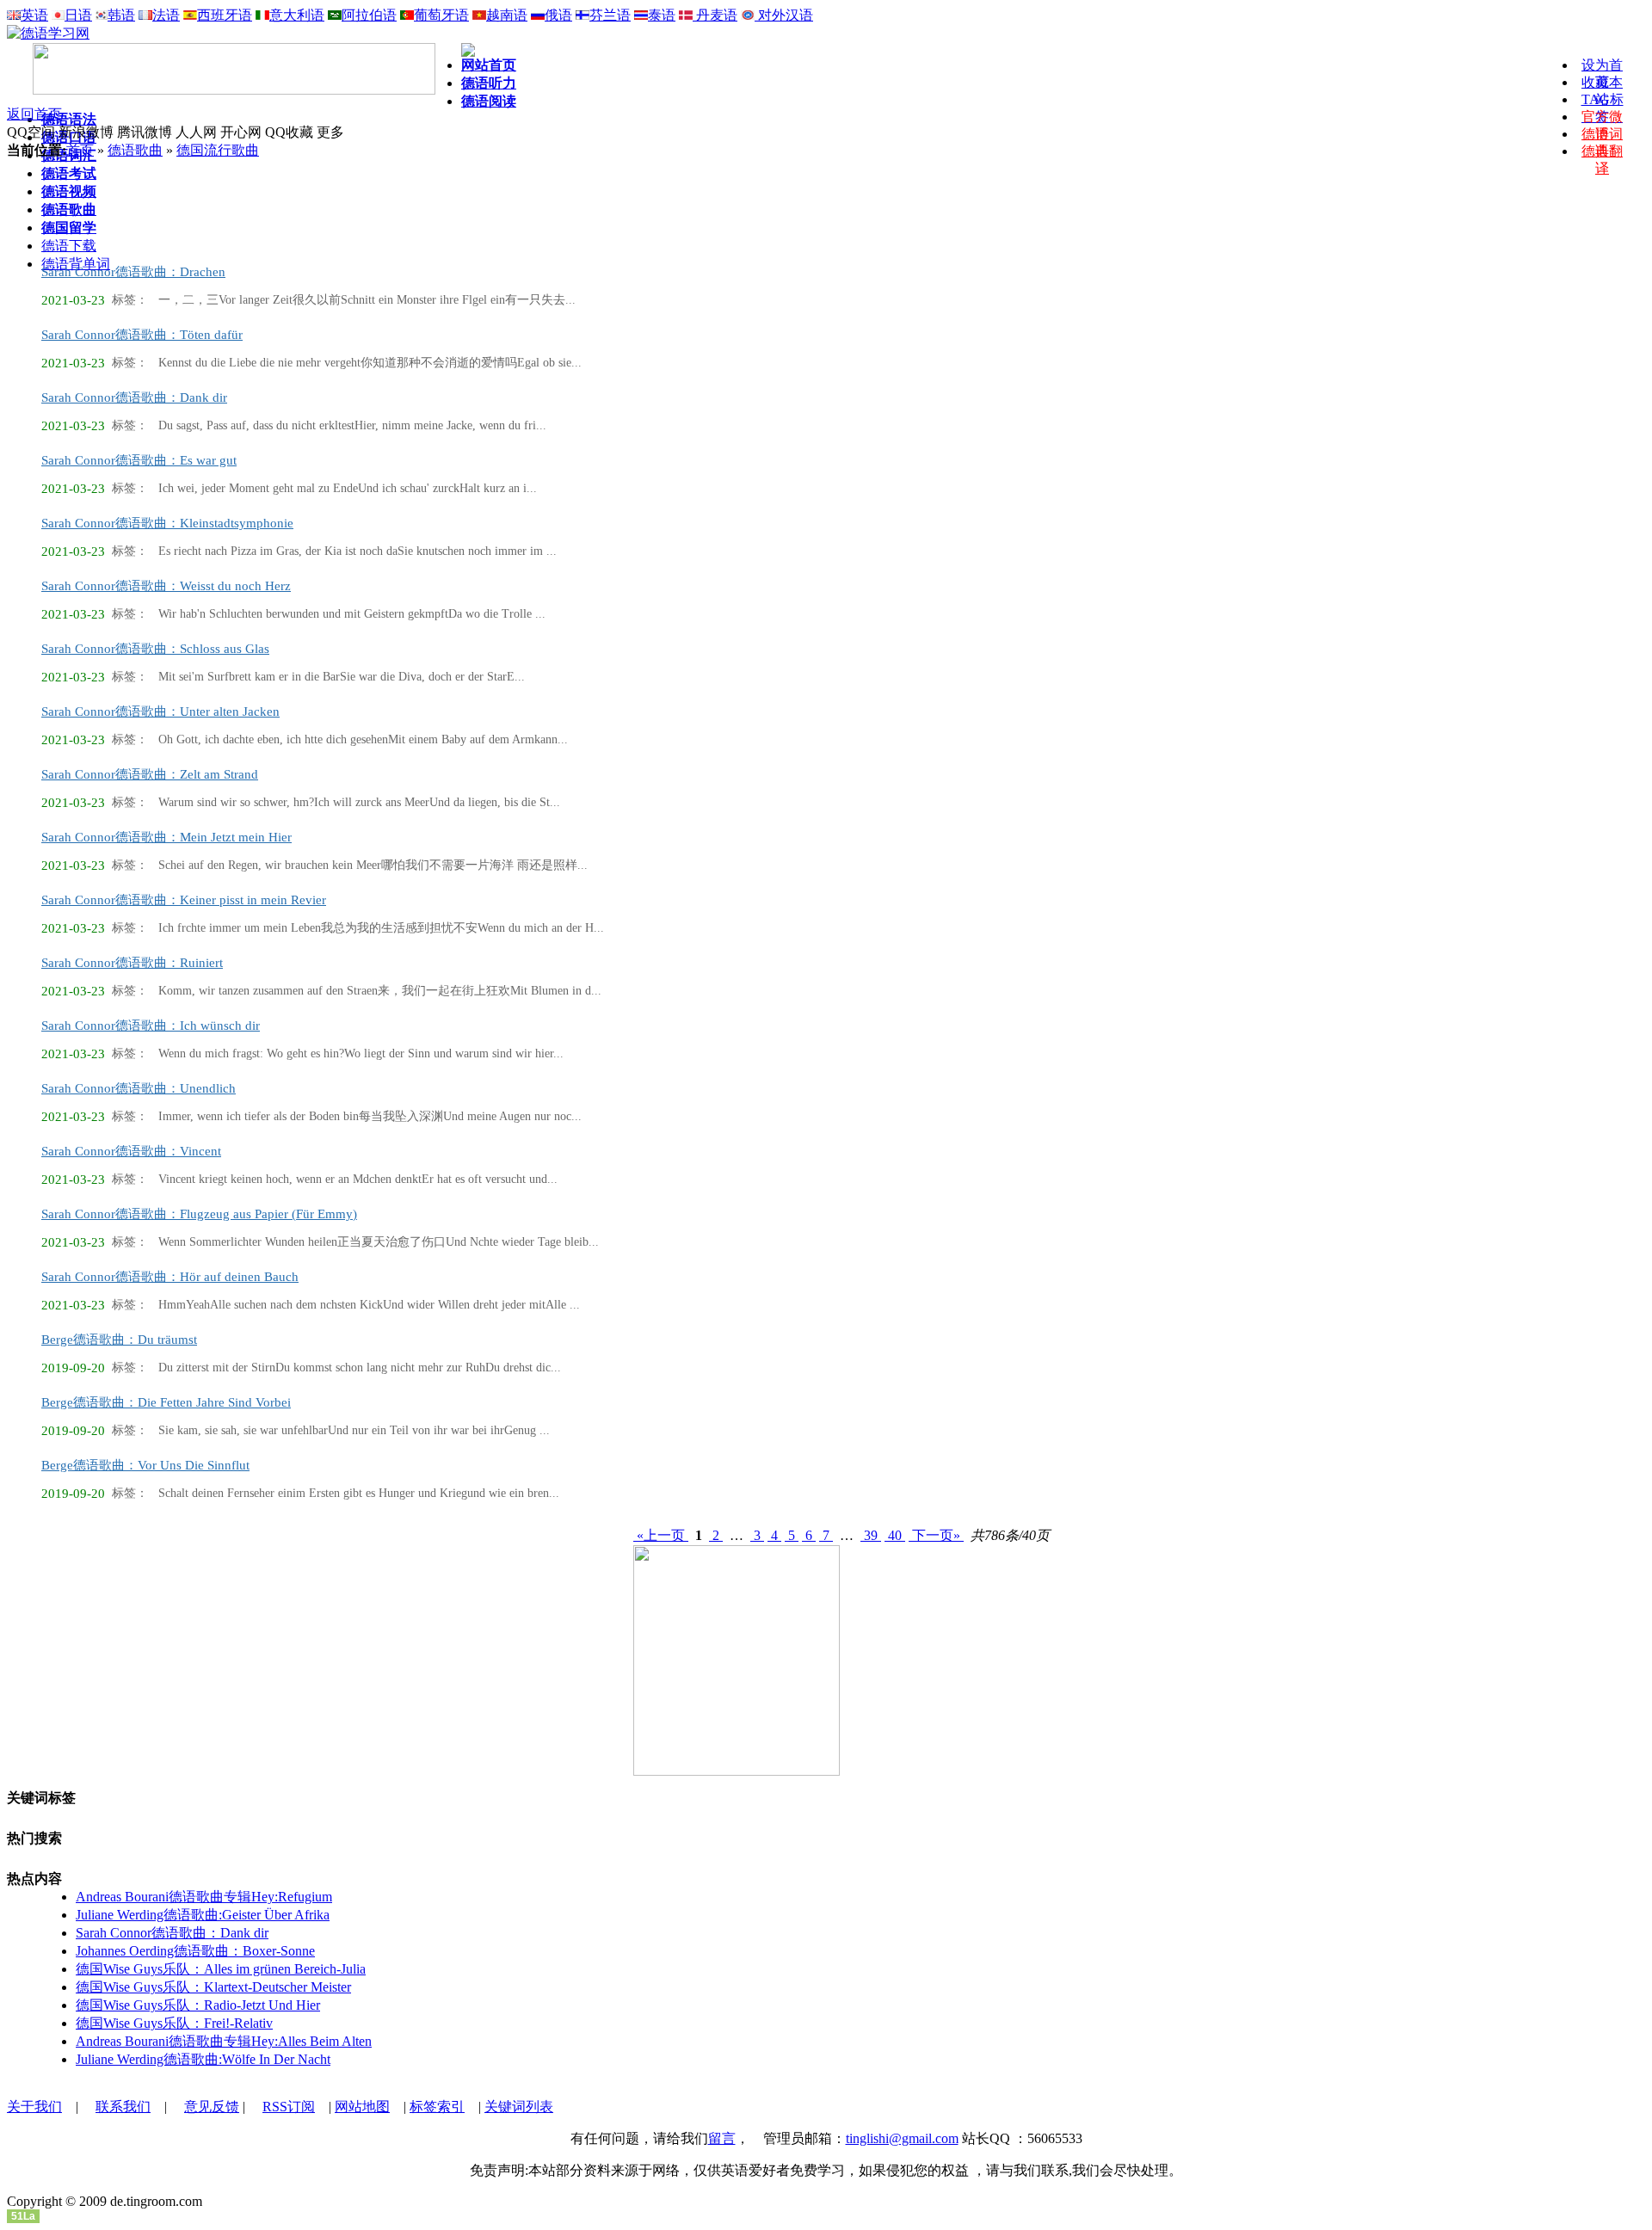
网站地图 (362, 2107)
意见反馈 (212, 2107)
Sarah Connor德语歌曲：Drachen (133, 272)
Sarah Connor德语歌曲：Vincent (131, 1151)
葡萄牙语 (441, 15)
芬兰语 (610, 15)
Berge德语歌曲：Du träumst (119, 1340)
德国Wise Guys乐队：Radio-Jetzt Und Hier (198, 2005)
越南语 (507, 15)
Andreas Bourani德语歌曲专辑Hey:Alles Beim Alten (224, 2041)
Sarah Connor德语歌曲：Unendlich (139, 1088)
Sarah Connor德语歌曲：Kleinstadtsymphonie (167, 523)
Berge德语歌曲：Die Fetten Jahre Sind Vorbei (166, 1402)
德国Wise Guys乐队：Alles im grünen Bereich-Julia (221, 1969)
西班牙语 (225, 15)
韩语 (121, 15)
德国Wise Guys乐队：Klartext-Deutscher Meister (213, 1987)
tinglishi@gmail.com (902, 2138)
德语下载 (69, 246)
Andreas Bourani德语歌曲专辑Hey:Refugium (204, 1897)
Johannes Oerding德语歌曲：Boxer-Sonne (195, 1951)
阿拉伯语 (369, 15)
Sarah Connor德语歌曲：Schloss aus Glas (155, 649)
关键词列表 (519, 2107)
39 (871, 1535)
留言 (722, 2138)
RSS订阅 (289, 2107)
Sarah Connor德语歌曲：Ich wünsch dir (151, 1026)
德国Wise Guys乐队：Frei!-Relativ (174, 2023)
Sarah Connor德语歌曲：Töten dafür (142, 335)
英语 (34, 15)
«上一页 (661, 1535)
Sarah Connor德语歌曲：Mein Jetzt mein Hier (166, 837)
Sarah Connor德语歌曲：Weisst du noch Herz (166, 586)
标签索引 (437, 2107)
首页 (80, 150)
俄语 (558, 15)
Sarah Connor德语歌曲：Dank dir (134, 397)
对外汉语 (784, 15)
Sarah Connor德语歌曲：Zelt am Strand (150, 774)
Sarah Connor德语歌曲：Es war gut (139, 460)
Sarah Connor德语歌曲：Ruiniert (132, 963)
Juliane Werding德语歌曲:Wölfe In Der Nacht (203, 2059)
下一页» (936, 1535)
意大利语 (297, 15)
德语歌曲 (135, 150)
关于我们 (34, 2107)
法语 (166, 15)
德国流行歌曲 (218, 150)
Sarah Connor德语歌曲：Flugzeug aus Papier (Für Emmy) (199, 1214)
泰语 (662, 15)
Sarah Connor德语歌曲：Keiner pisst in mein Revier (184, 900)
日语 (78, 15)
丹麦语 (715, 15)
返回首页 (34, 114)
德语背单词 (76, 264)
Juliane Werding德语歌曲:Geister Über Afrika (203, 1915)
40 (895, 1535)
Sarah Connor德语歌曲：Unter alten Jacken (160, 712)
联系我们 (123, 2107)
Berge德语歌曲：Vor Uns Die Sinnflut (145, 1465)
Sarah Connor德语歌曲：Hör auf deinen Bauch (170, 1277)
